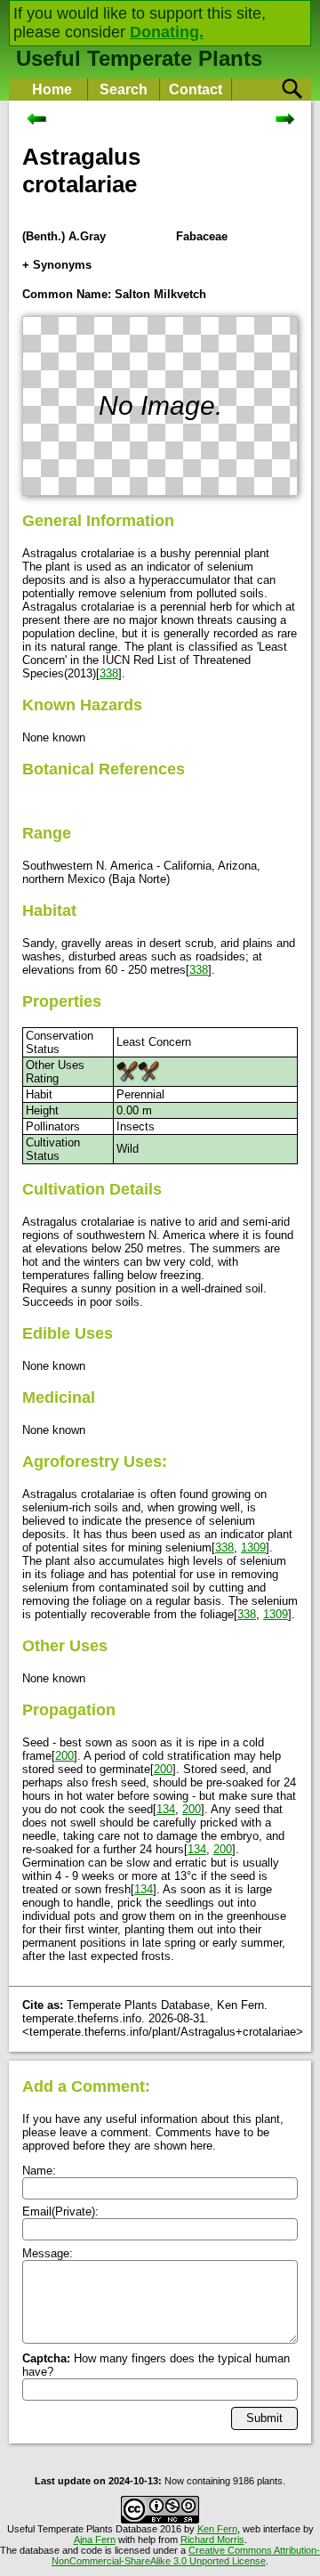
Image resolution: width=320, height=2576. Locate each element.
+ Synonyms (57, 265)
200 (64, 1756)
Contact (196, 89)
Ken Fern (217, 2529)
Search (124, 89)
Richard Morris (212, 2540)
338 (109, 673)
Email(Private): (60, 2211)
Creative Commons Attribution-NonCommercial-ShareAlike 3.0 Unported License (186, 2556)
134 (166, 1809)
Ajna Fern (95, 2540)
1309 (253, 1547)
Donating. (167, 32)
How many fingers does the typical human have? (156, 2365)
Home (52, 89)
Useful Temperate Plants (139, 58)
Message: (48, 2253)
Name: (39, 2171)
